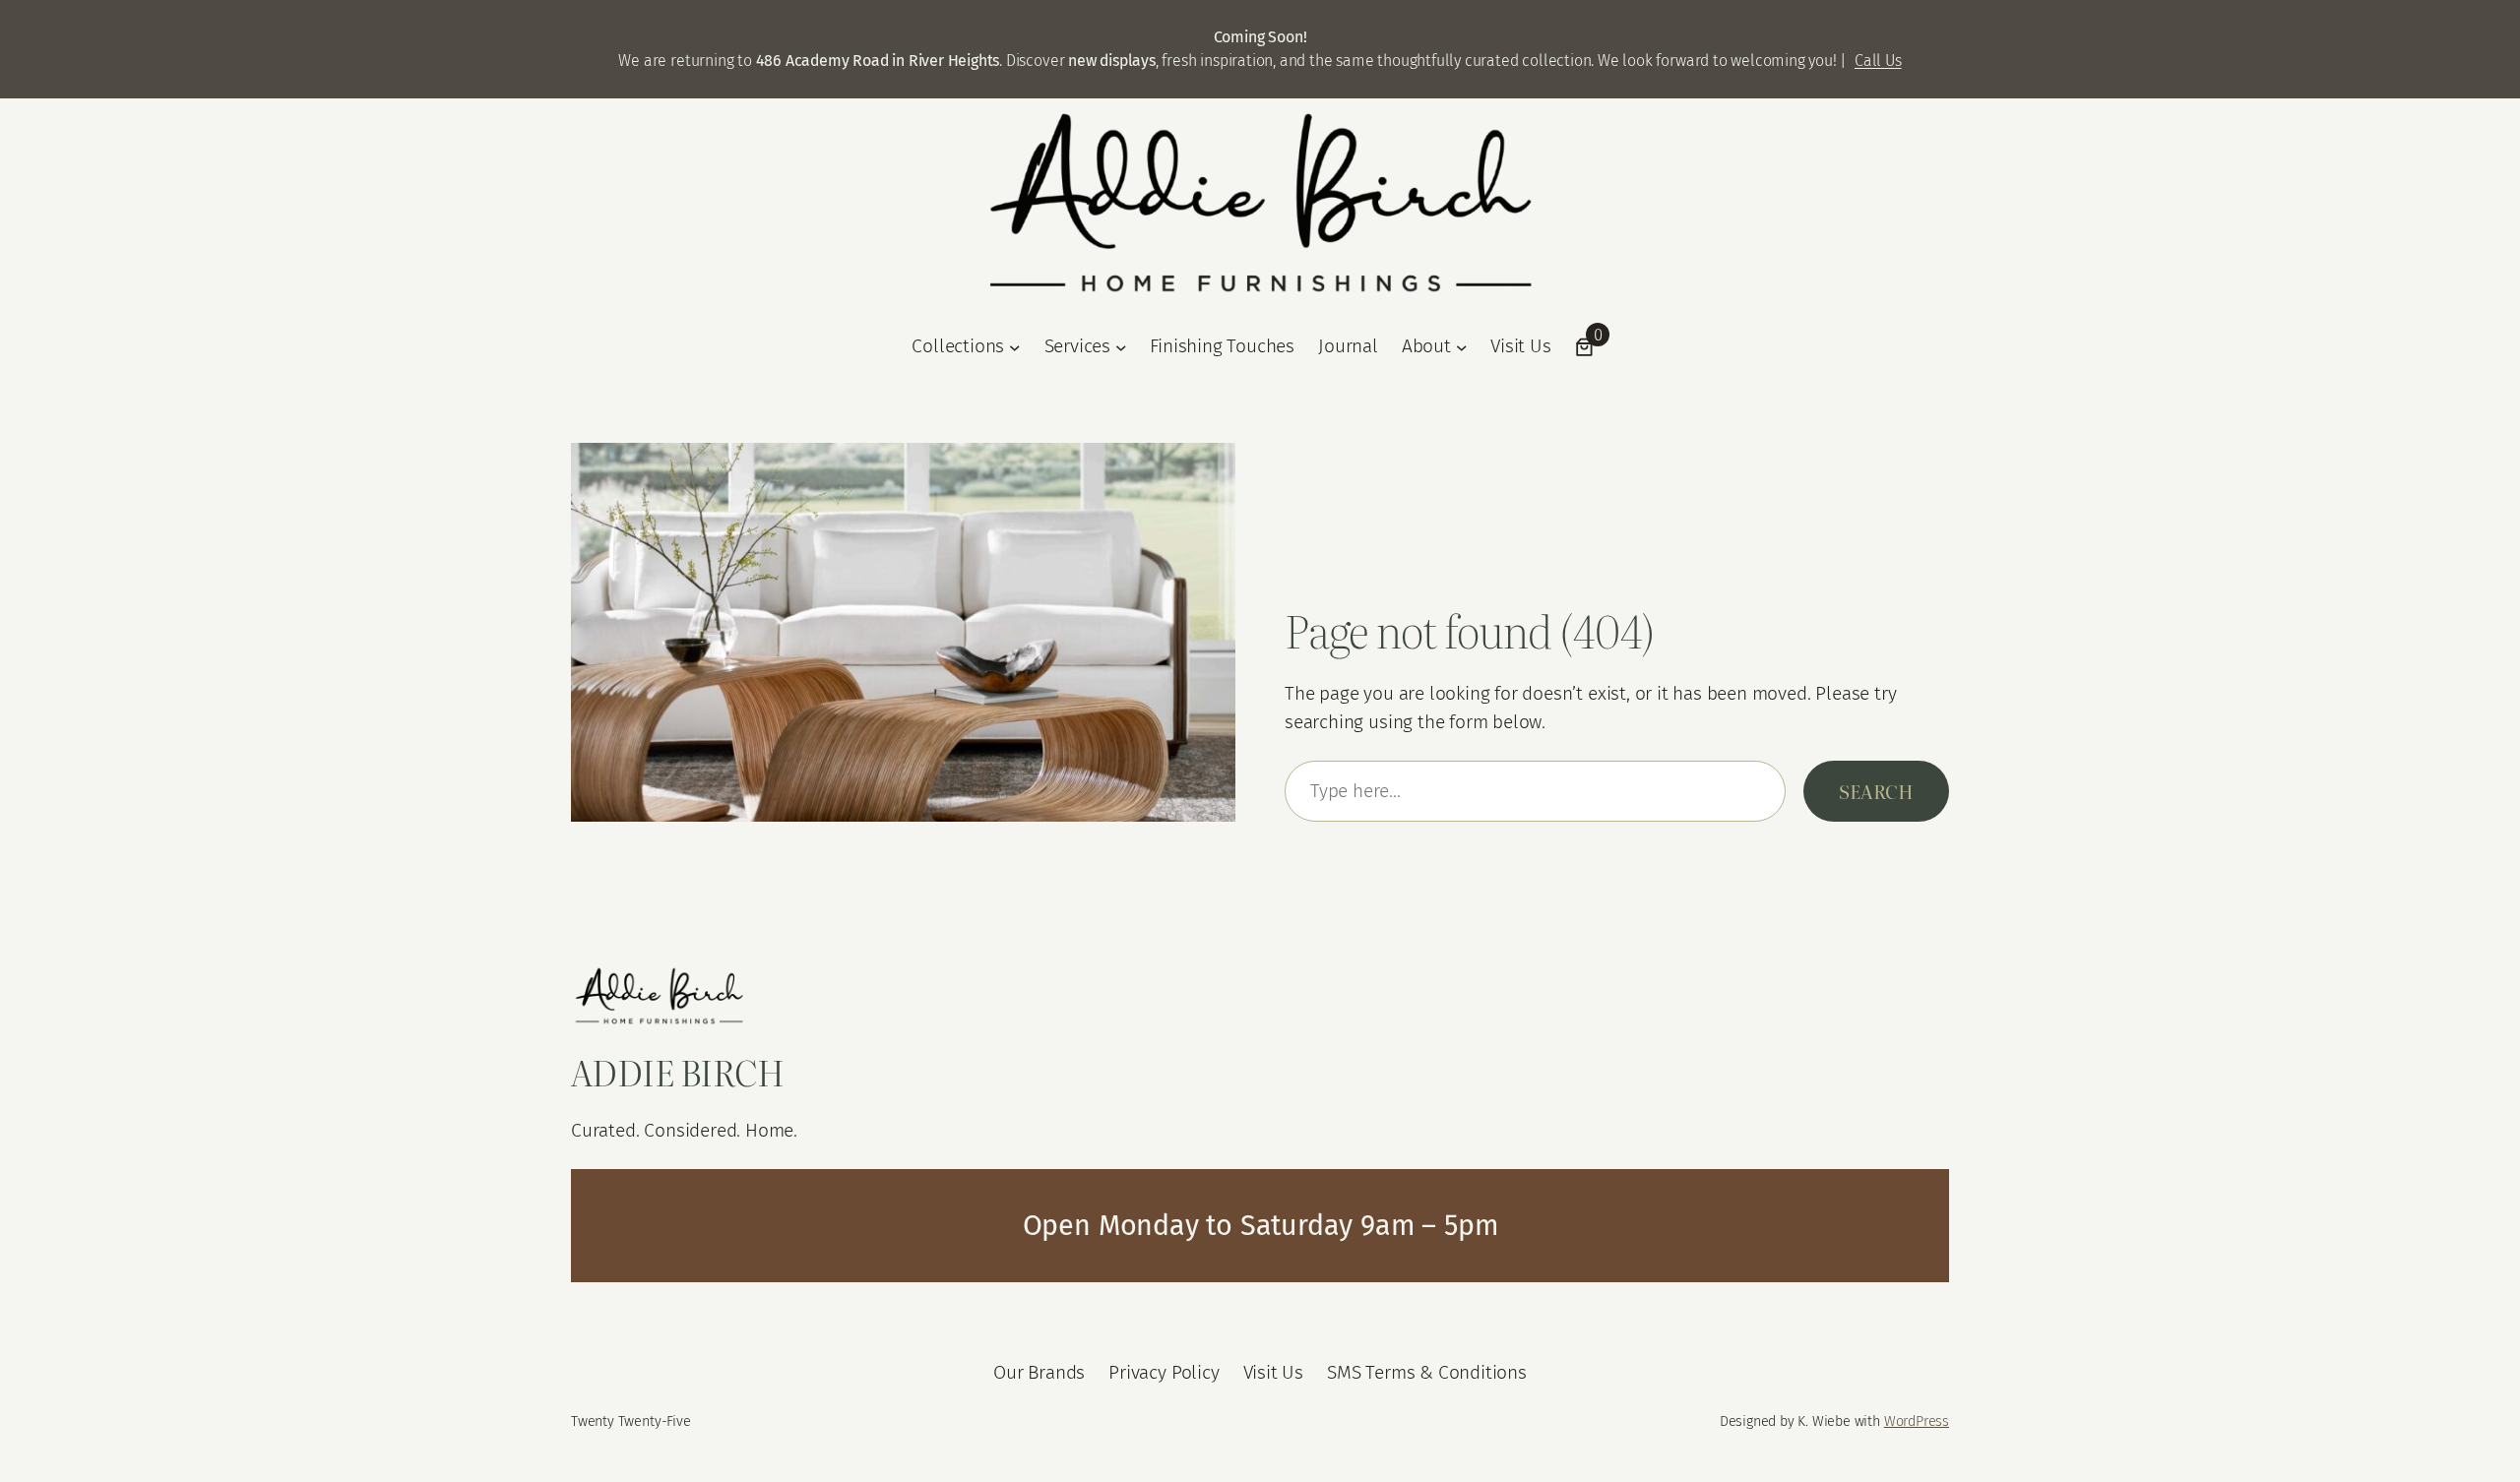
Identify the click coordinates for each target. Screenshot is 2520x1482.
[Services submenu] (1121, 347)
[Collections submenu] (1015, 347)
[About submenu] (1462, 347)
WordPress (1917, 1421)
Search (1876, 791)
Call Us (1878, 61)
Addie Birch (678, 1072)
